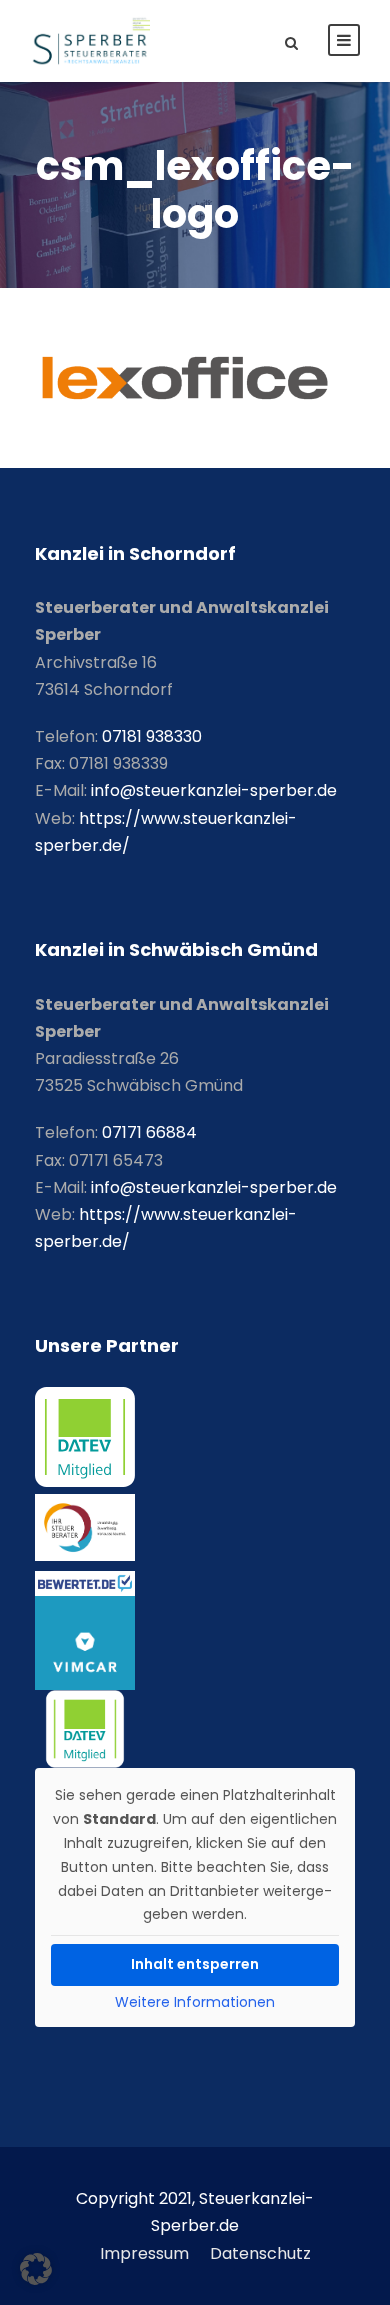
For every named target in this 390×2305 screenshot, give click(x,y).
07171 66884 (149, 1132)
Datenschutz (260, 2253)
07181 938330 (152, 736)
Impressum (144, 2253)
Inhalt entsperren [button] (195, 1964)
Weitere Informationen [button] (195, 2003)
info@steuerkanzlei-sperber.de (214, 790)
